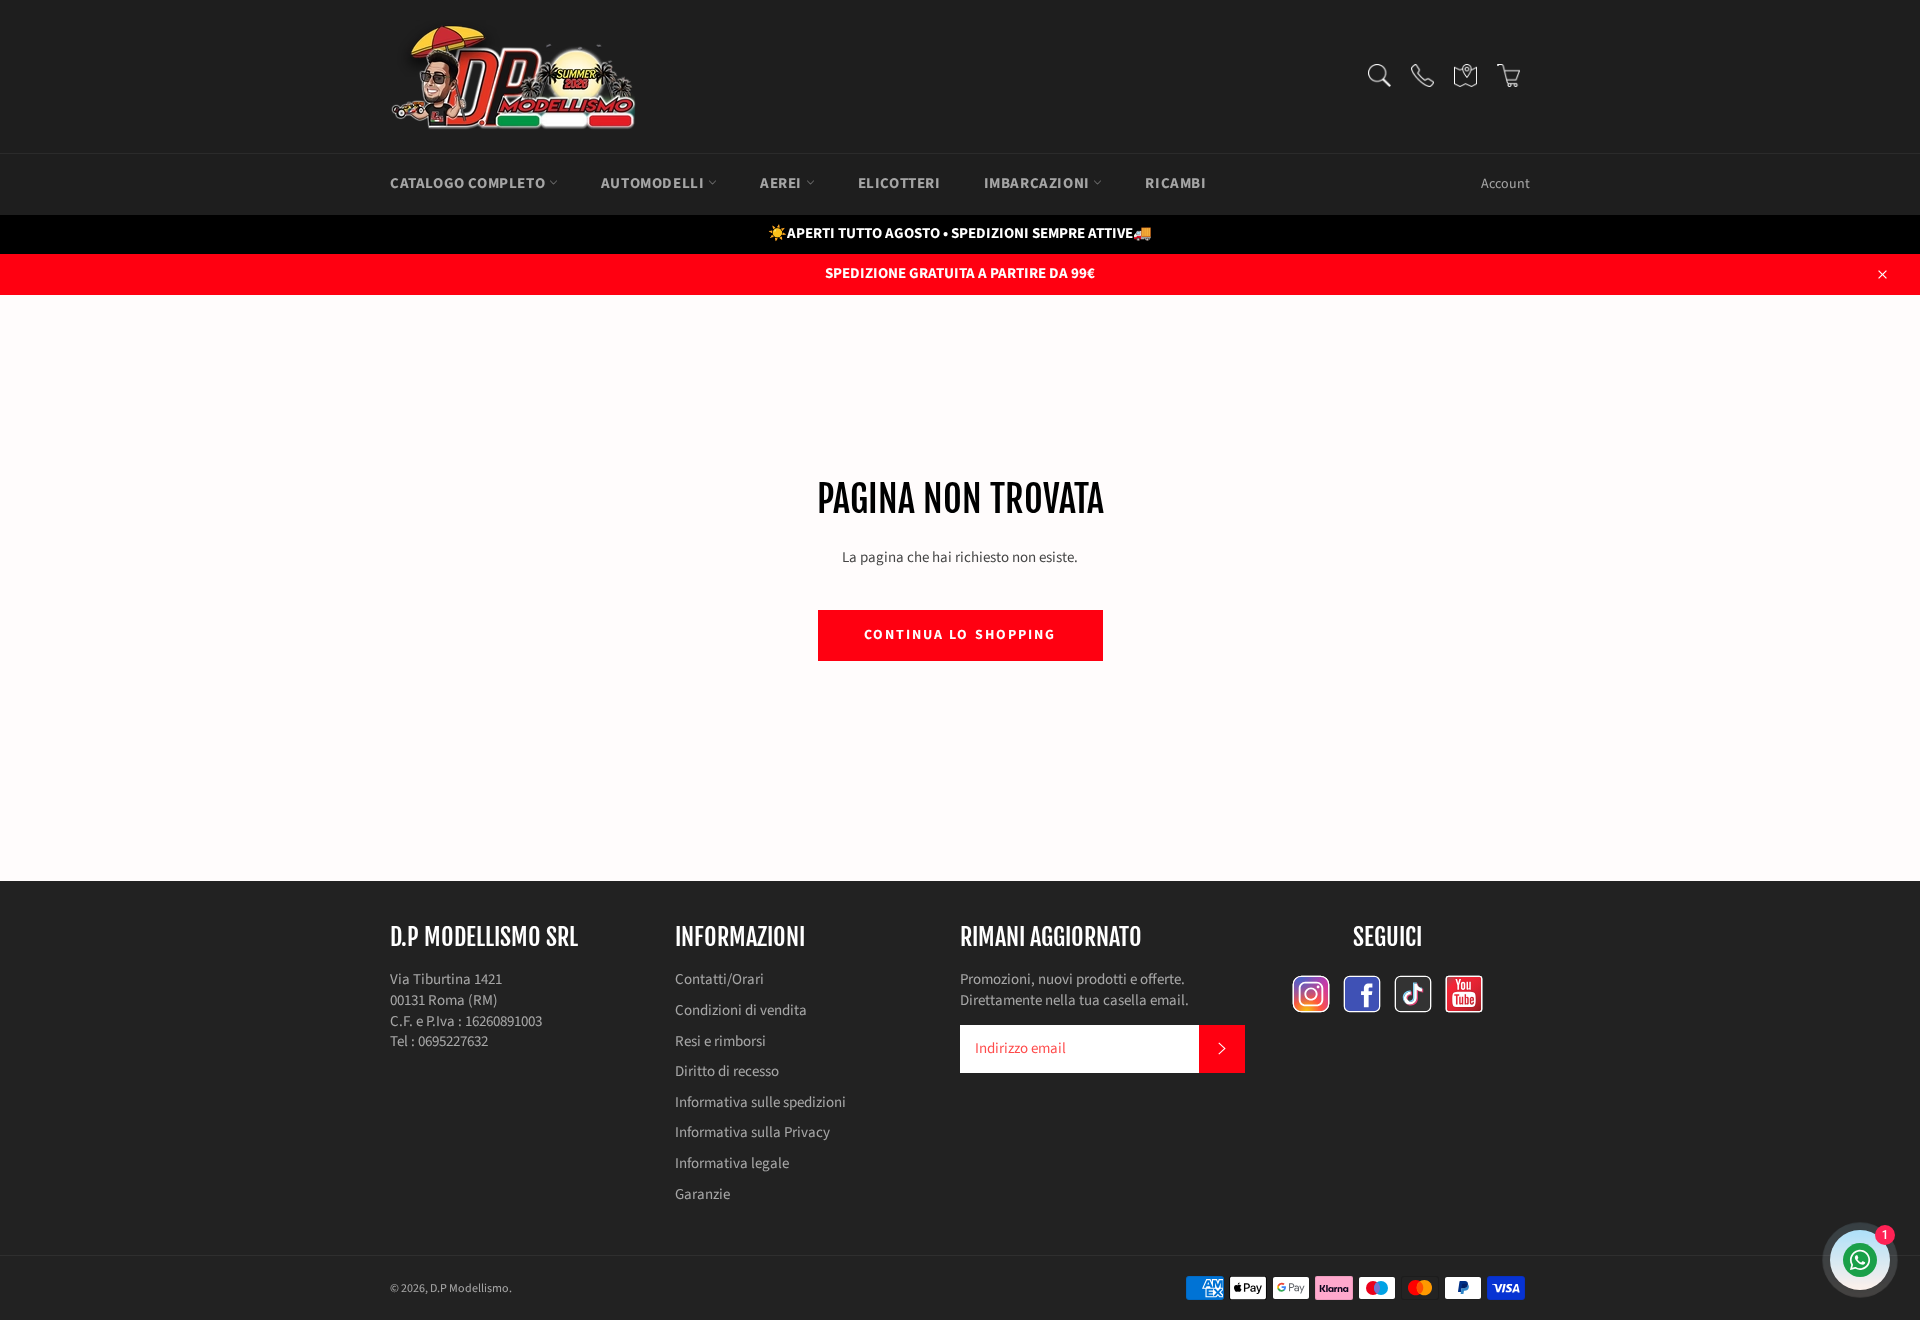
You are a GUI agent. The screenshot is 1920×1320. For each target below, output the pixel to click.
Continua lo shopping (960, 635)
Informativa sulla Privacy (752, 1132)
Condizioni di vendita (741, 1010)
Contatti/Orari (719, 979)
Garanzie (702, 1194)
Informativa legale (732, 1163)
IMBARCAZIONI (1039, 183)
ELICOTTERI (899, 183)
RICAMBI (1175, 183)
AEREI (783, 183)
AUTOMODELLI (654, 183)
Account (1505, 184)
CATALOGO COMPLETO (469, 183)
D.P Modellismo (469, 1288)
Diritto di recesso (727, 1071)
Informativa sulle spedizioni (760, 1102)
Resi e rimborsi (720, 1041)
